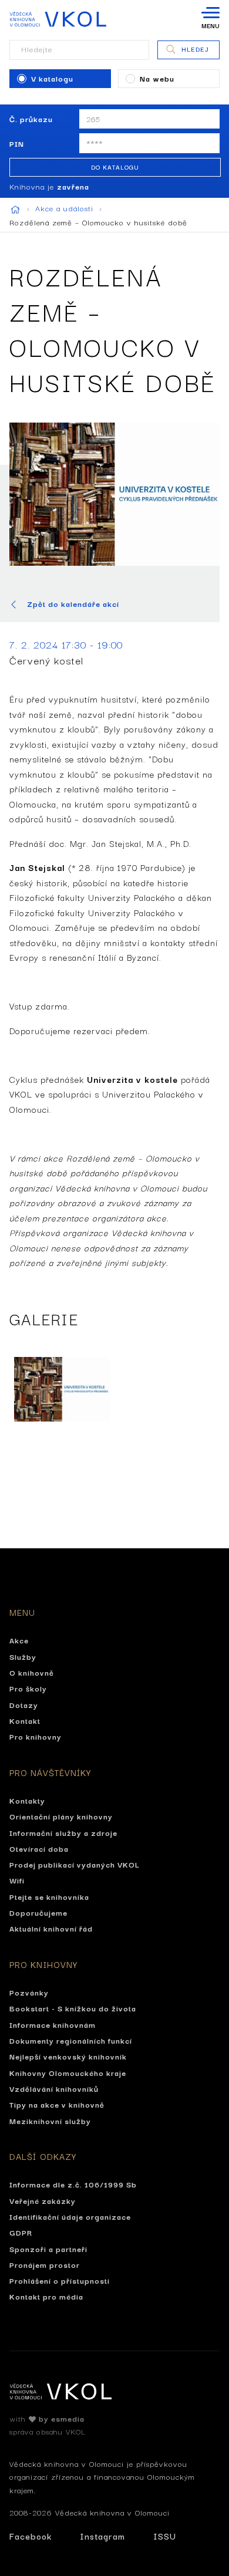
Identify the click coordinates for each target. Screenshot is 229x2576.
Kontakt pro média (46, 2296)
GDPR (21, 2232)
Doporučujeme (38, 1912)
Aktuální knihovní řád (51, 1928)
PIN (17, 143)
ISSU (165, 2536)
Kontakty (27, 1800)
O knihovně (32, 1672)
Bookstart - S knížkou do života (73, 2008)
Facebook (31, 2536)
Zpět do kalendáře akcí (73, 604)
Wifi (17, 1880)
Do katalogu (115, 167)
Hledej (195, 49)
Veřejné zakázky (43, 2200)
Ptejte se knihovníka (49, 1896)
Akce (19, 1640)
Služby (23, 1656)
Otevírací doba (39, 1848)
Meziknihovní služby (50, 2121)
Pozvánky (29, 1992)
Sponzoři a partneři (48, 2248)
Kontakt (25, 1720)
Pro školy (28, 1688)
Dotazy (24, 1704)
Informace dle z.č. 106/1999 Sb (73, 2184)
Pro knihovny (36, 1736)
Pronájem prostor (45, 2264)
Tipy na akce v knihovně (57, 2104)
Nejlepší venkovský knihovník (68, 2056)
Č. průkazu (31, 119)
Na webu (157, 78)
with (47, 2418)
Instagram (102, 2536)
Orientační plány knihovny (61, 1816)
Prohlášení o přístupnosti (60, 2280)
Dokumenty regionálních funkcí (71, 2040)
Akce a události (66, 208)
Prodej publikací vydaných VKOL (75, 1864)
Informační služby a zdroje (63, 1832)
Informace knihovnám (53, 2024)
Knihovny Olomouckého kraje (68, 2072)
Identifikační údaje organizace (70, 2216)
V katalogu (52, 78)
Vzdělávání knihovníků (54, 2088)
